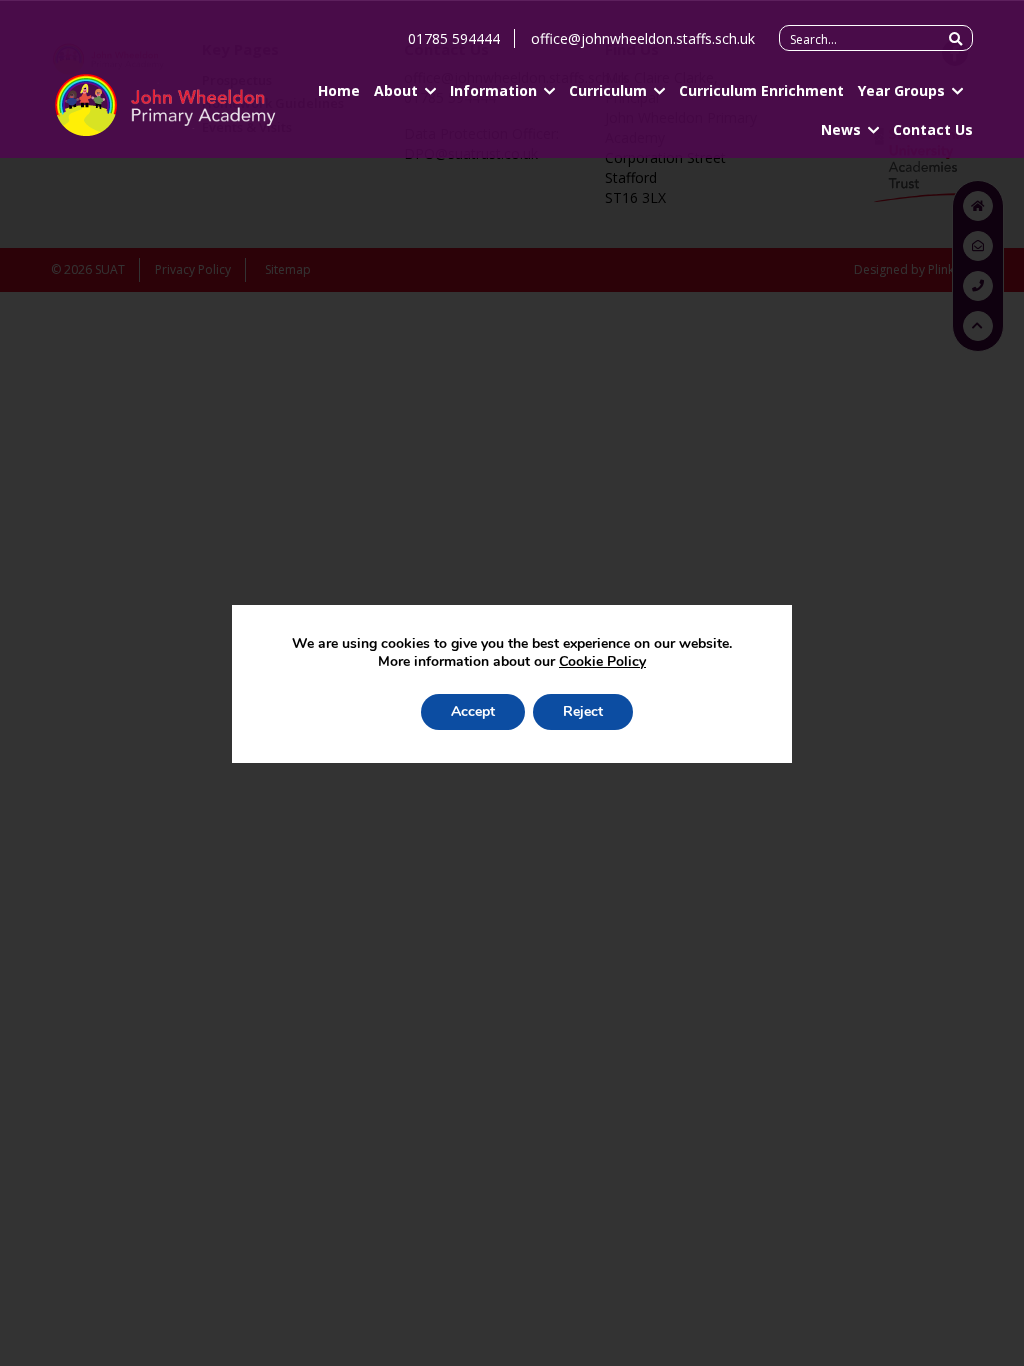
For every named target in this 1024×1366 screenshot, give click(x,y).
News (841, 129)
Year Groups (901, 90)
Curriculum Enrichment (761, 90)
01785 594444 (454, 38)
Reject (583, 711)
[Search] (955, 39)
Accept (473, 711)
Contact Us (933, 129)
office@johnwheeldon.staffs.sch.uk (643, 38)
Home (339, 90)
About (396, 90)
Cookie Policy (602, 661)
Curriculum (608, 90)
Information (493, 90)
